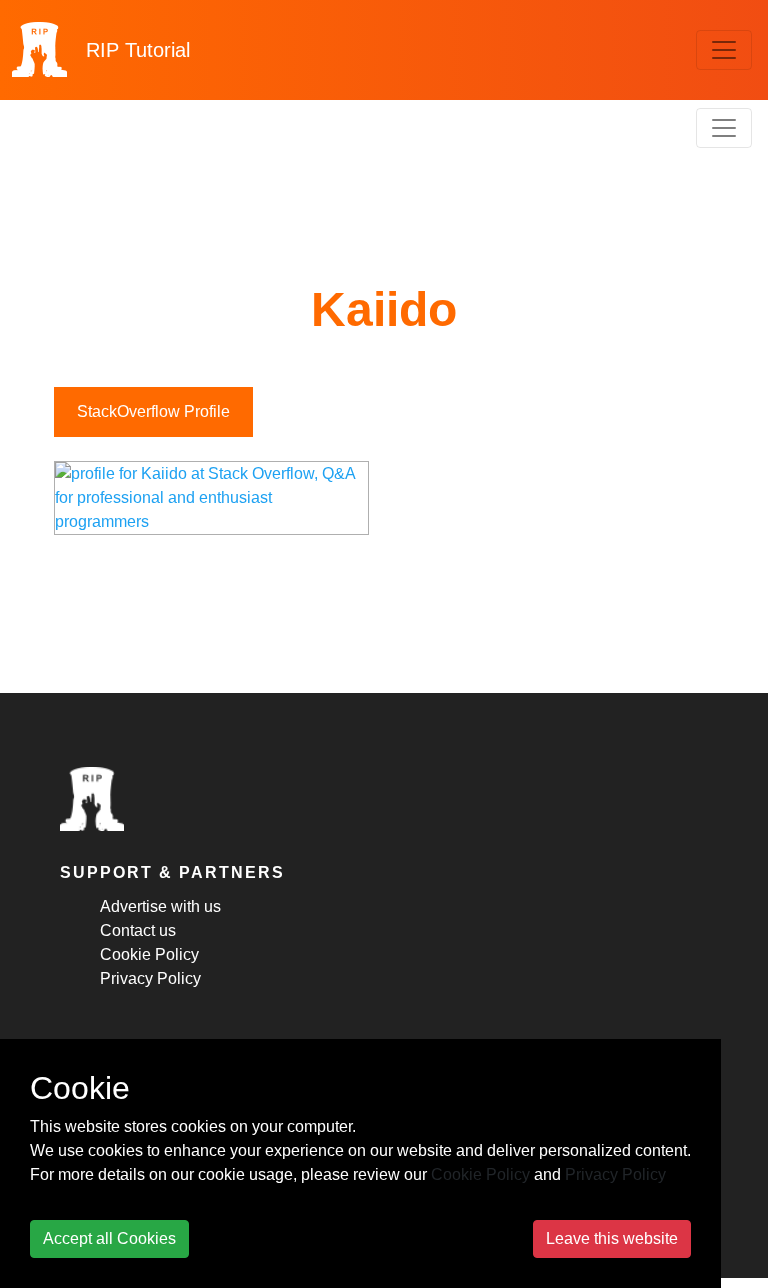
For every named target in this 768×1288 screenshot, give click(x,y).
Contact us (138, 930)
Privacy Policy (150, 978)
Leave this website (612, 1238)
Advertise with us (160, 906)
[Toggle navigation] (724, 50)
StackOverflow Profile (153, 411)
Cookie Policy (149, 954)
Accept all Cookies (109, 1238)
